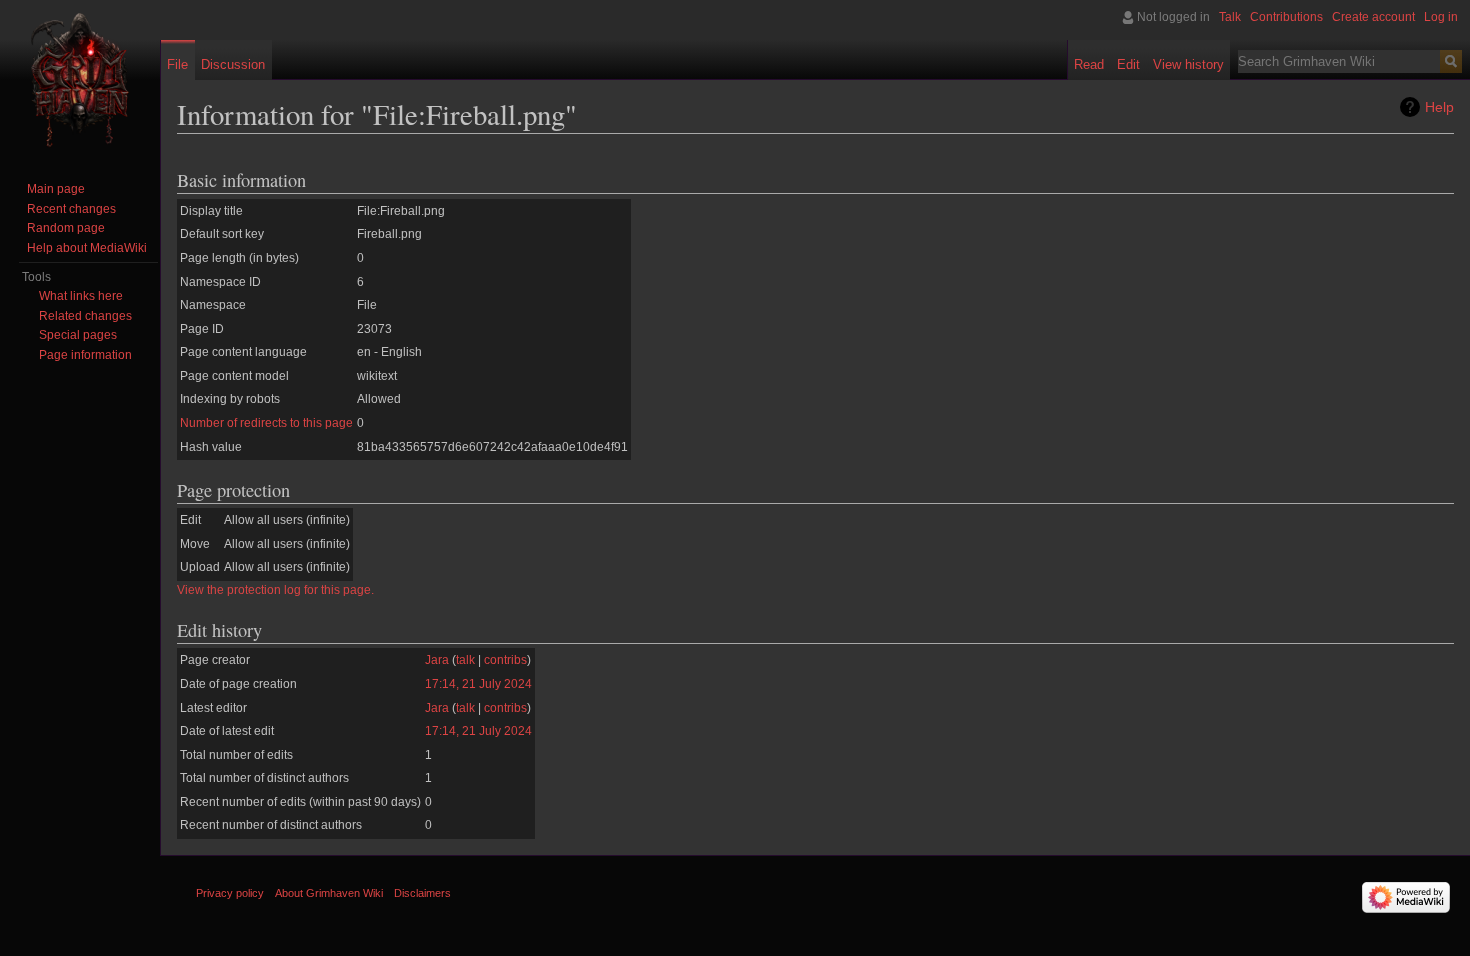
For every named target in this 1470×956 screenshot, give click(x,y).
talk (465, 660)
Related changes (85, 316)
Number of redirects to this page (266, 423)
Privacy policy (230, 893)
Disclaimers (422, 893)
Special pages (78, 335)
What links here (81, 296)
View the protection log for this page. (275, 590)
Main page (56, 189)
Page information (85, 355)
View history (1188, 64)
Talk (1230, 17)
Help (1439, 107)
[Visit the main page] (80, 80)
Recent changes (71, 209)
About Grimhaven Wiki (329, 893)
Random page (66, 228)
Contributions (1286, 17)
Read (1089, 64)
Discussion (233, 64)
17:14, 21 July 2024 (478, 684)
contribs (505, 660)
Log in (1441, 17)
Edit (1128, 64)
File (177, 64)
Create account (1373, 17)
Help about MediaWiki (87, 248)
